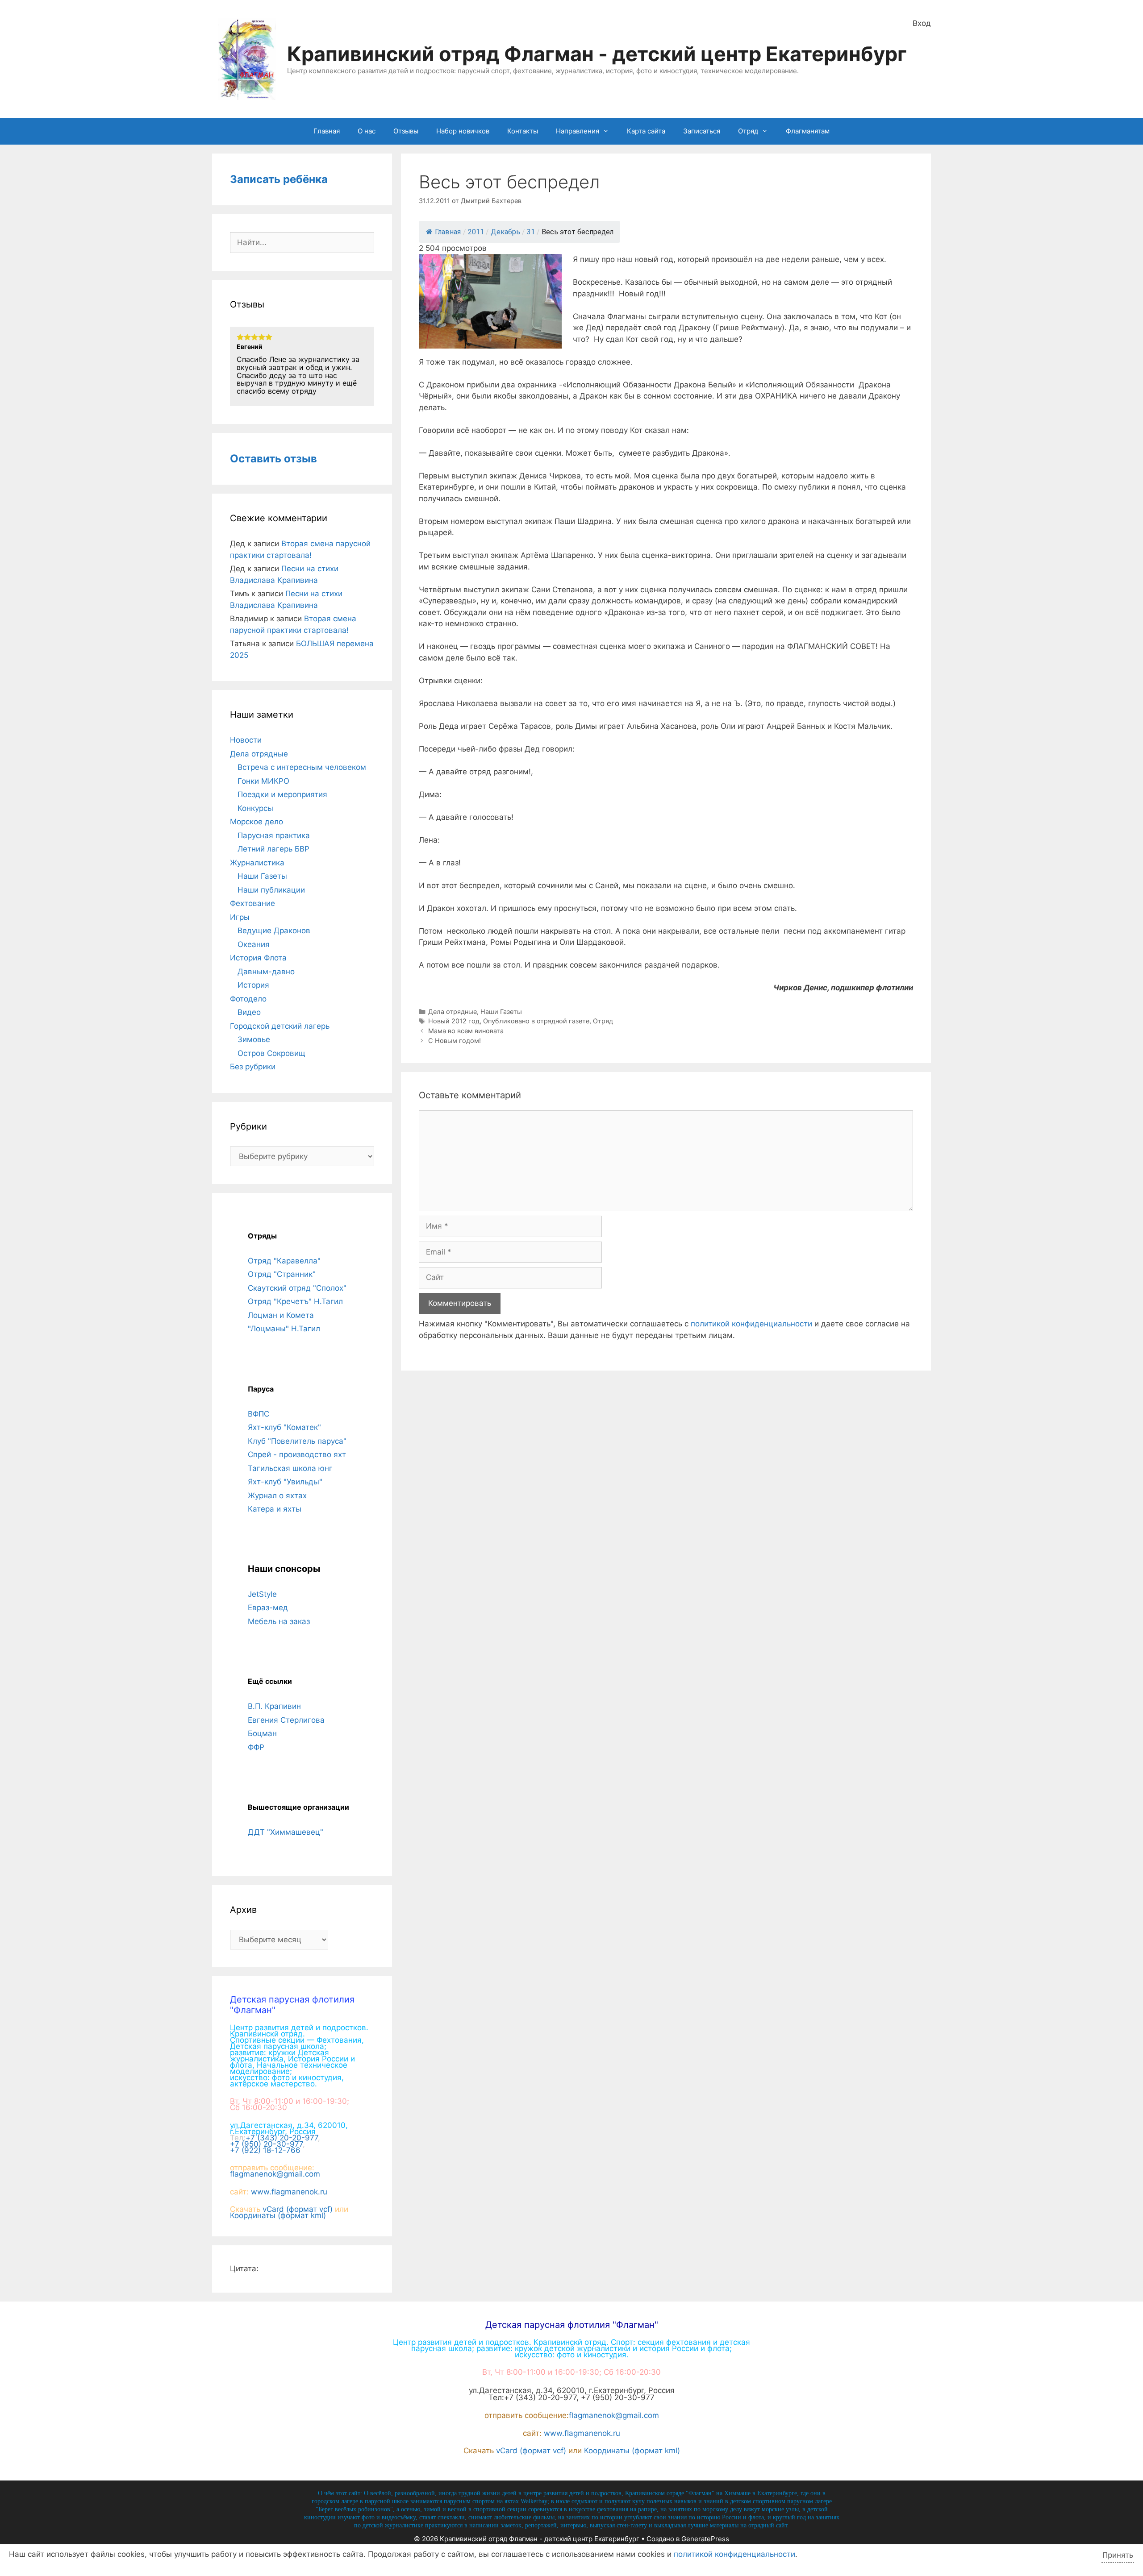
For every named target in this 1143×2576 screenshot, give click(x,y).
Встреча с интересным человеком (302, 767)
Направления (578, 131)
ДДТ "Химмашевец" (286, 1832)
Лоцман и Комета (281, 1315)
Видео (249, 1012)
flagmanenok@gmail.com (275, 2174)
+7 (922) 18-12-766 (265, 2150)
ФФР (256, 1747)
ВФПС (259, 1414)
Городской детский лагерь (280, 1026)
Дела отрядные (453, 1012)
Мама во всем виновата (466, 1031)
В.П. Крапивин (274, 1706)
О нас (367, 131)
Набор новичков (463, 131)
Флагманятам (808, 131)
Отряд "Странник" (282, 1274)
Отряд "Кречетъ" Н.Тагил (295, 1301)
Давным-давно (266, 972)
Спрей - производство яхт (297, 1454)
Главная (327, 131)
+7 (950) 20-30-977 (266, 2144)
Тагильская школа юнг (290, 1468)
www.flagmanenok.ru (289, 2192)
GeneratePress (705, 2539)
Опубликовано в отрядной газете (536, 1021)
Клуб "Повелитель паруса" (297, 1441)
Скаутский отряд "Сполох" (297, 1288)
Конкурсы (255, 808)
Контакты (523, 131)
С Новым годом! (455, 1041)
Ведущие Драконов (274, 931)
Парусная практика (274, 835)
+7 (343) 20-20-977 (282, 2138)
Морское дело (257, 822)
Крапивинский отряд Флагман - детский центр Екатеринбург (597, 54)
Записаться (702, 131)
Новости (246, 740)
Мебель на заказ (279, 1621)
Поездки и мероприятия (282, 794)
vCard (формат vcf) (298, 2209)
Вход (922, 23)
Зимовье (254, 1039)
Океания (254, 944)
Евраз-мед (268, 1608)
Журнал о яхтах (277, 1496)
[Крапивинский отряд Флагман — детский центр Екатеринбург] (247, 58)
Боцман (262, 1733)
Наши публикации (271, 890)
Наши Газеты (501, 1012)
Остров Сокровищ (271, 1053)
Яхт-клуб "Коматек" (284, 1427)
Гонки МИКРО (263, 781)
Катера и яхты (275, 1509)
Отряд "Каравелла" (284, 1261)
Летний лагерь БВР (273, 849)
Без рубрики (253, 1067)
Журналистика (257, 863)
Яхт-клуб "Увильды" (285, 1482)
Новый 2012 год (454, 1021)
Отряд (748, 131)
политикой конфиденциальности (751, 1324)
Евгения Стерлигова (286, 1720)
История (253, 985)
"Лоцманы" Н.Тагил (284, 1329)
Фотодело (248, 999)
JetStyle (262, 1594)
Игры (240, 917)
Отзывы (406, 131)
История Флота (258, 958)
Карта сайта (646, 131)
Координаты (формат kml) (278, 2215)
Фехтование (252, 903)
